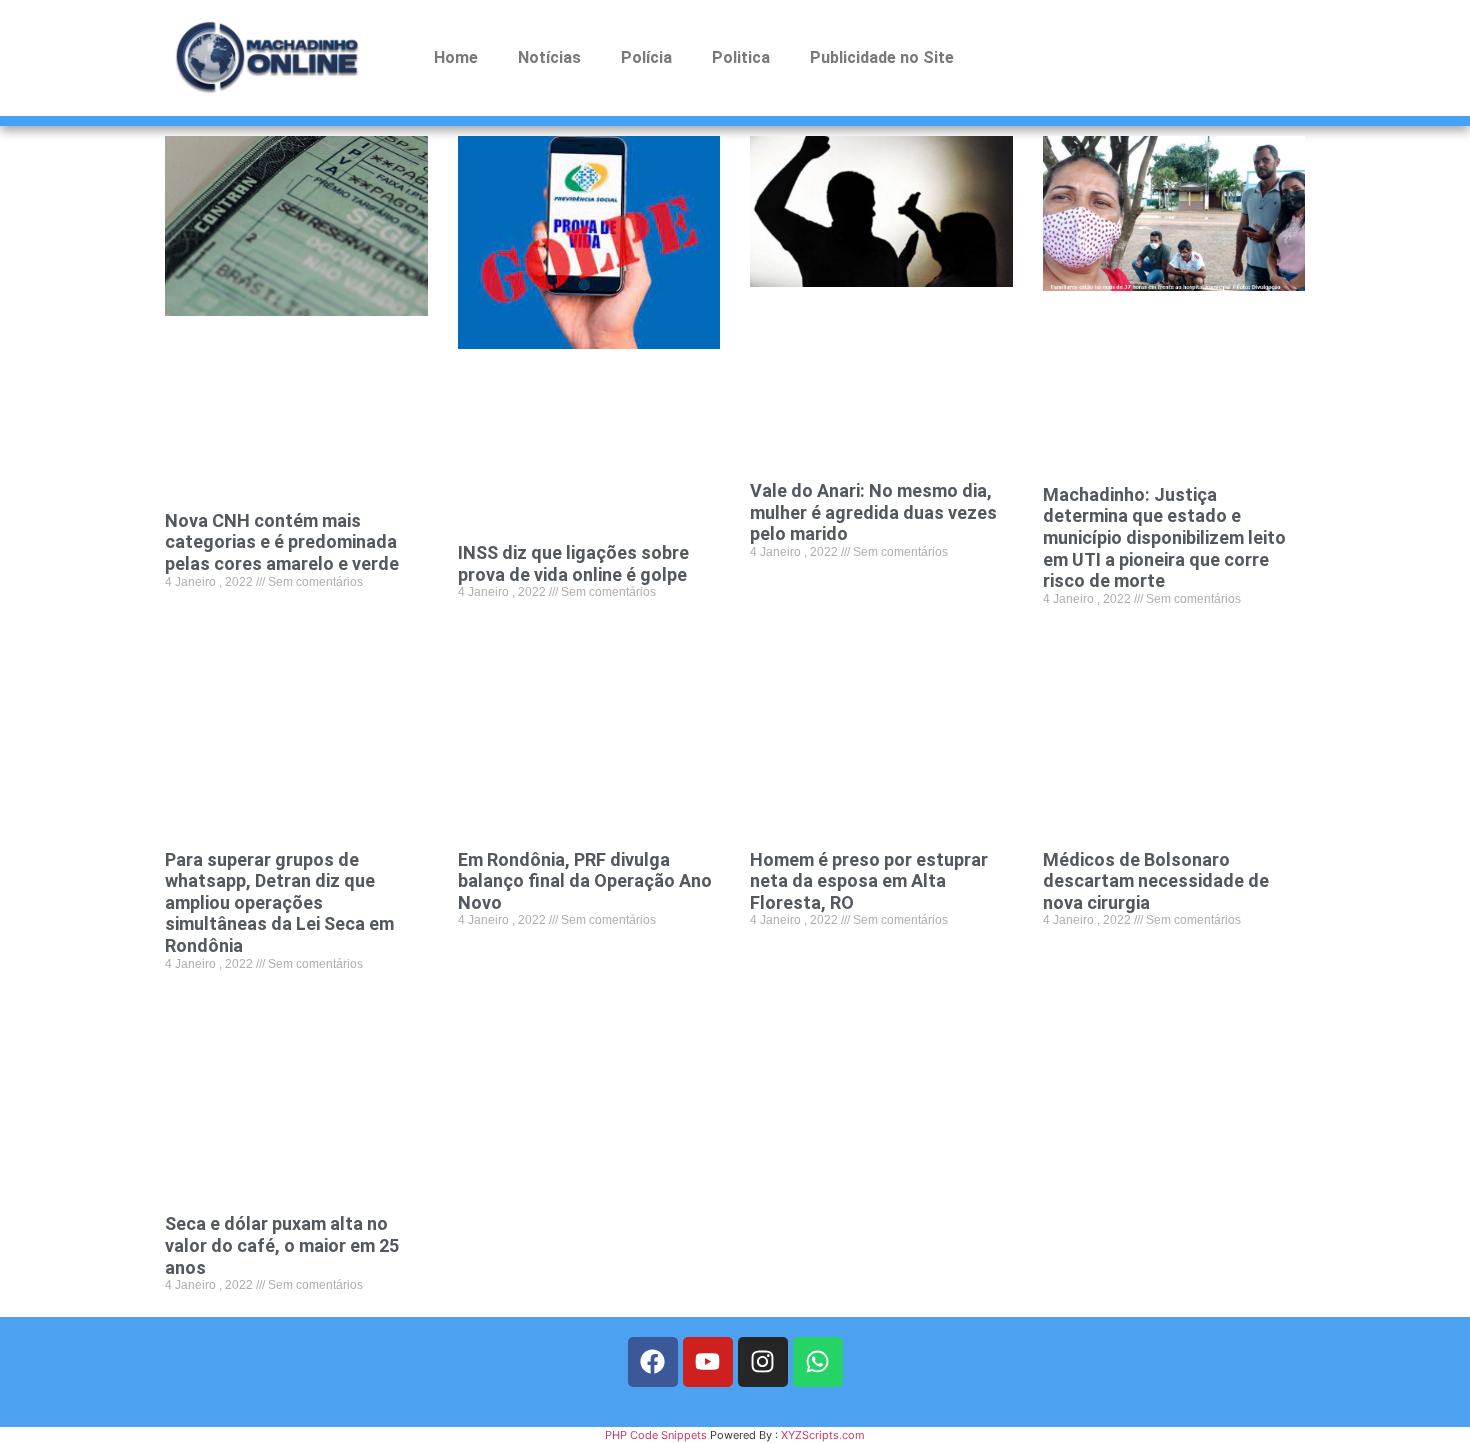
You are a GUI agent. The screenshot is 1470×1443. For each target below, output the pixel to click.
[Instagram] (763, 1362)
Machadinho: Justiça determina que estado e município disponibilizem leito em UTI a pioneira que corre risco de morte (1164, 537)
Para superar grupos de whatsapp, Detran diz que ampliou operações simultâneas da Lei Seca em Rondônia (279, 902)
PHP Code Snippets (656, 1435)
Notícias (549, 57)
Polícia (646, 57)
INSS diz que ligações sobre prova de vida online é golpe (573, 563)
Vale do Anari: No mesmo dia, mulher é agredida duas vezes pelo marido (873, 512)
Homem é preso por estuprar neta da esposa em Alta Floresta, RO (869, 881)
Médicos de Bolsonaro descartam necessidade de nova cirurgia (1156, 881)
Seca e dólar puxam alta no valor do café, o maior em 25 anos (282, 1245)
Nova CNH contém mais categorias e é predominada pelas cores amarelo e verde (282, 542)
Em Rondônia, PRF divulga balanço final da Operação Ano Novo (585, 881)
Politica (741, 57)
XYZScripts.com (823, 1435)
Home (456, 57)
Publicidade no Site (882, 57)
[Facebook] (653, 1362)
